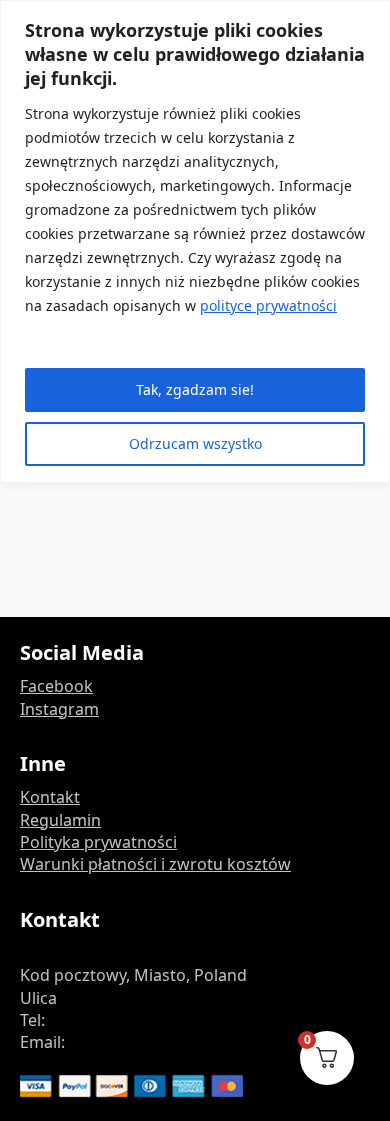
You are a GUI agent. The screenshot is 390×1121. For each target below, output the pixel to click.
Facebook (56, 686)
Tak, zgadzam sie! (195, 389)
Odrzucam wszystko (195, 443)
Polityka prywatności (98, 842)
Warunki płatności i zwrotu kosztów (155, 864)
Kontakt (50, 797)
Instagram (59, 709)
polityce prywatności (268, 305)
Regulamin (60, 820)
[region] (195, 241)
